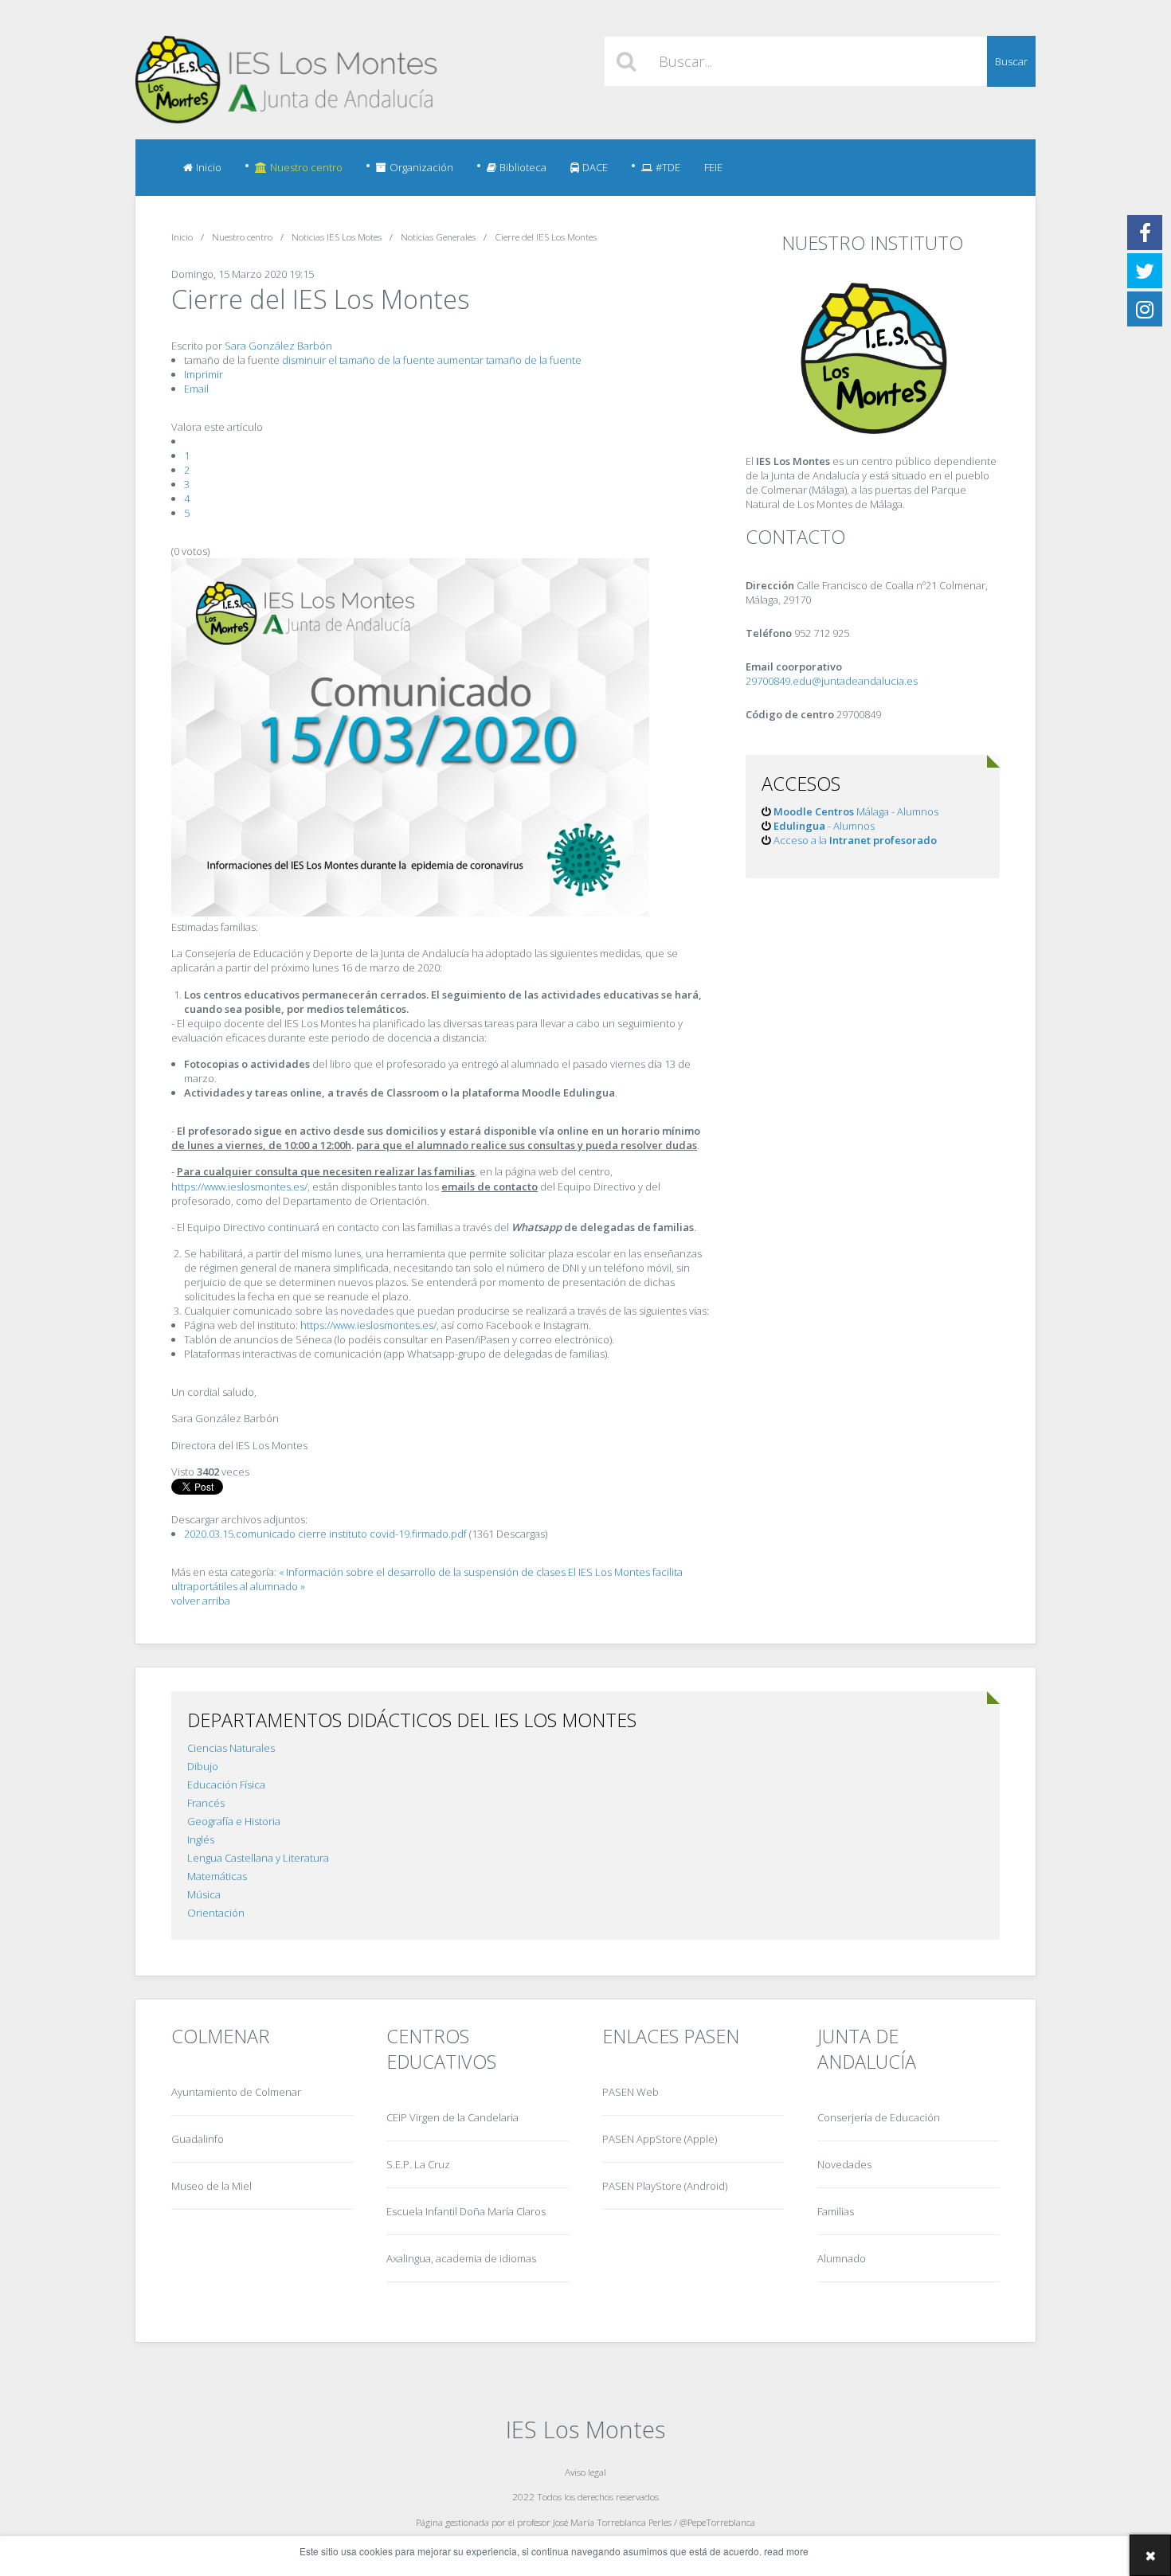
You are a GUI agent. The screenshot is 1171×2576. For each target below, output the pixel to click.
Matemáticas (217, 1876)
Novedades (844, 2164)
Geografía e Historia (234, 1821)
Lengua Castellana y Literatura (258, 1858)
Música (204, 1894)
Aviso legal (585, 2472)
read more (786, 2551)
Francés (206, 1803)
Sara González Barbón (278, 346)
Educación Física (226, 1784)
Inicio (209, 167)
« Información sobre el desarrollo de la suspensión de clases (422, 1572)
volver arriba (201, 1601)
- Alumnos (824, 826)
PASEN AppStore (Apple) (660, 2139)
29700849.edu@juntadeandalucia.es (832, 681)
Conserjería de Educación (879, 2117)
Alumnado (842, 2258)
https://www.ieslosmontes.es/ (239, 1186)
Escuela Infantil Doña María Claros (466, 2211)
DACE (595, 167)
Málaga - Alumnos (856, 811)
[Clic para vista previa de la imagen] (410, 913)
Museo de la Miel (211, 2186)
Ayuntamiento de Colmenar (236, 2092)
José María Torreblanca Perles (612, 2522)
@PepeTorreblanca (717, 2522)
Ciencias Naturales (231, 1748)
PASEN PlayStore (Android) (665, 2186)
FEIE (713, 167)
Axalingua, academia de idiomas (461, 2258)
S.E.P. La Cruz (418, 2164)
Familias (836, 2211)
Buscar (1011, 61)
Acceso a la (855, 840)
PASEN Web (631, 2092)
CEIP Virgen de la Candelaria (452, 2117)
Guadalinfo (198, 2139)
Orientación (216, 1913)
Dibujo (203, 1766)
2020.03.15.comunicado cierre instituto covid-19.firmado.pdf (327, 1534)
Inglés (201, 1839)
